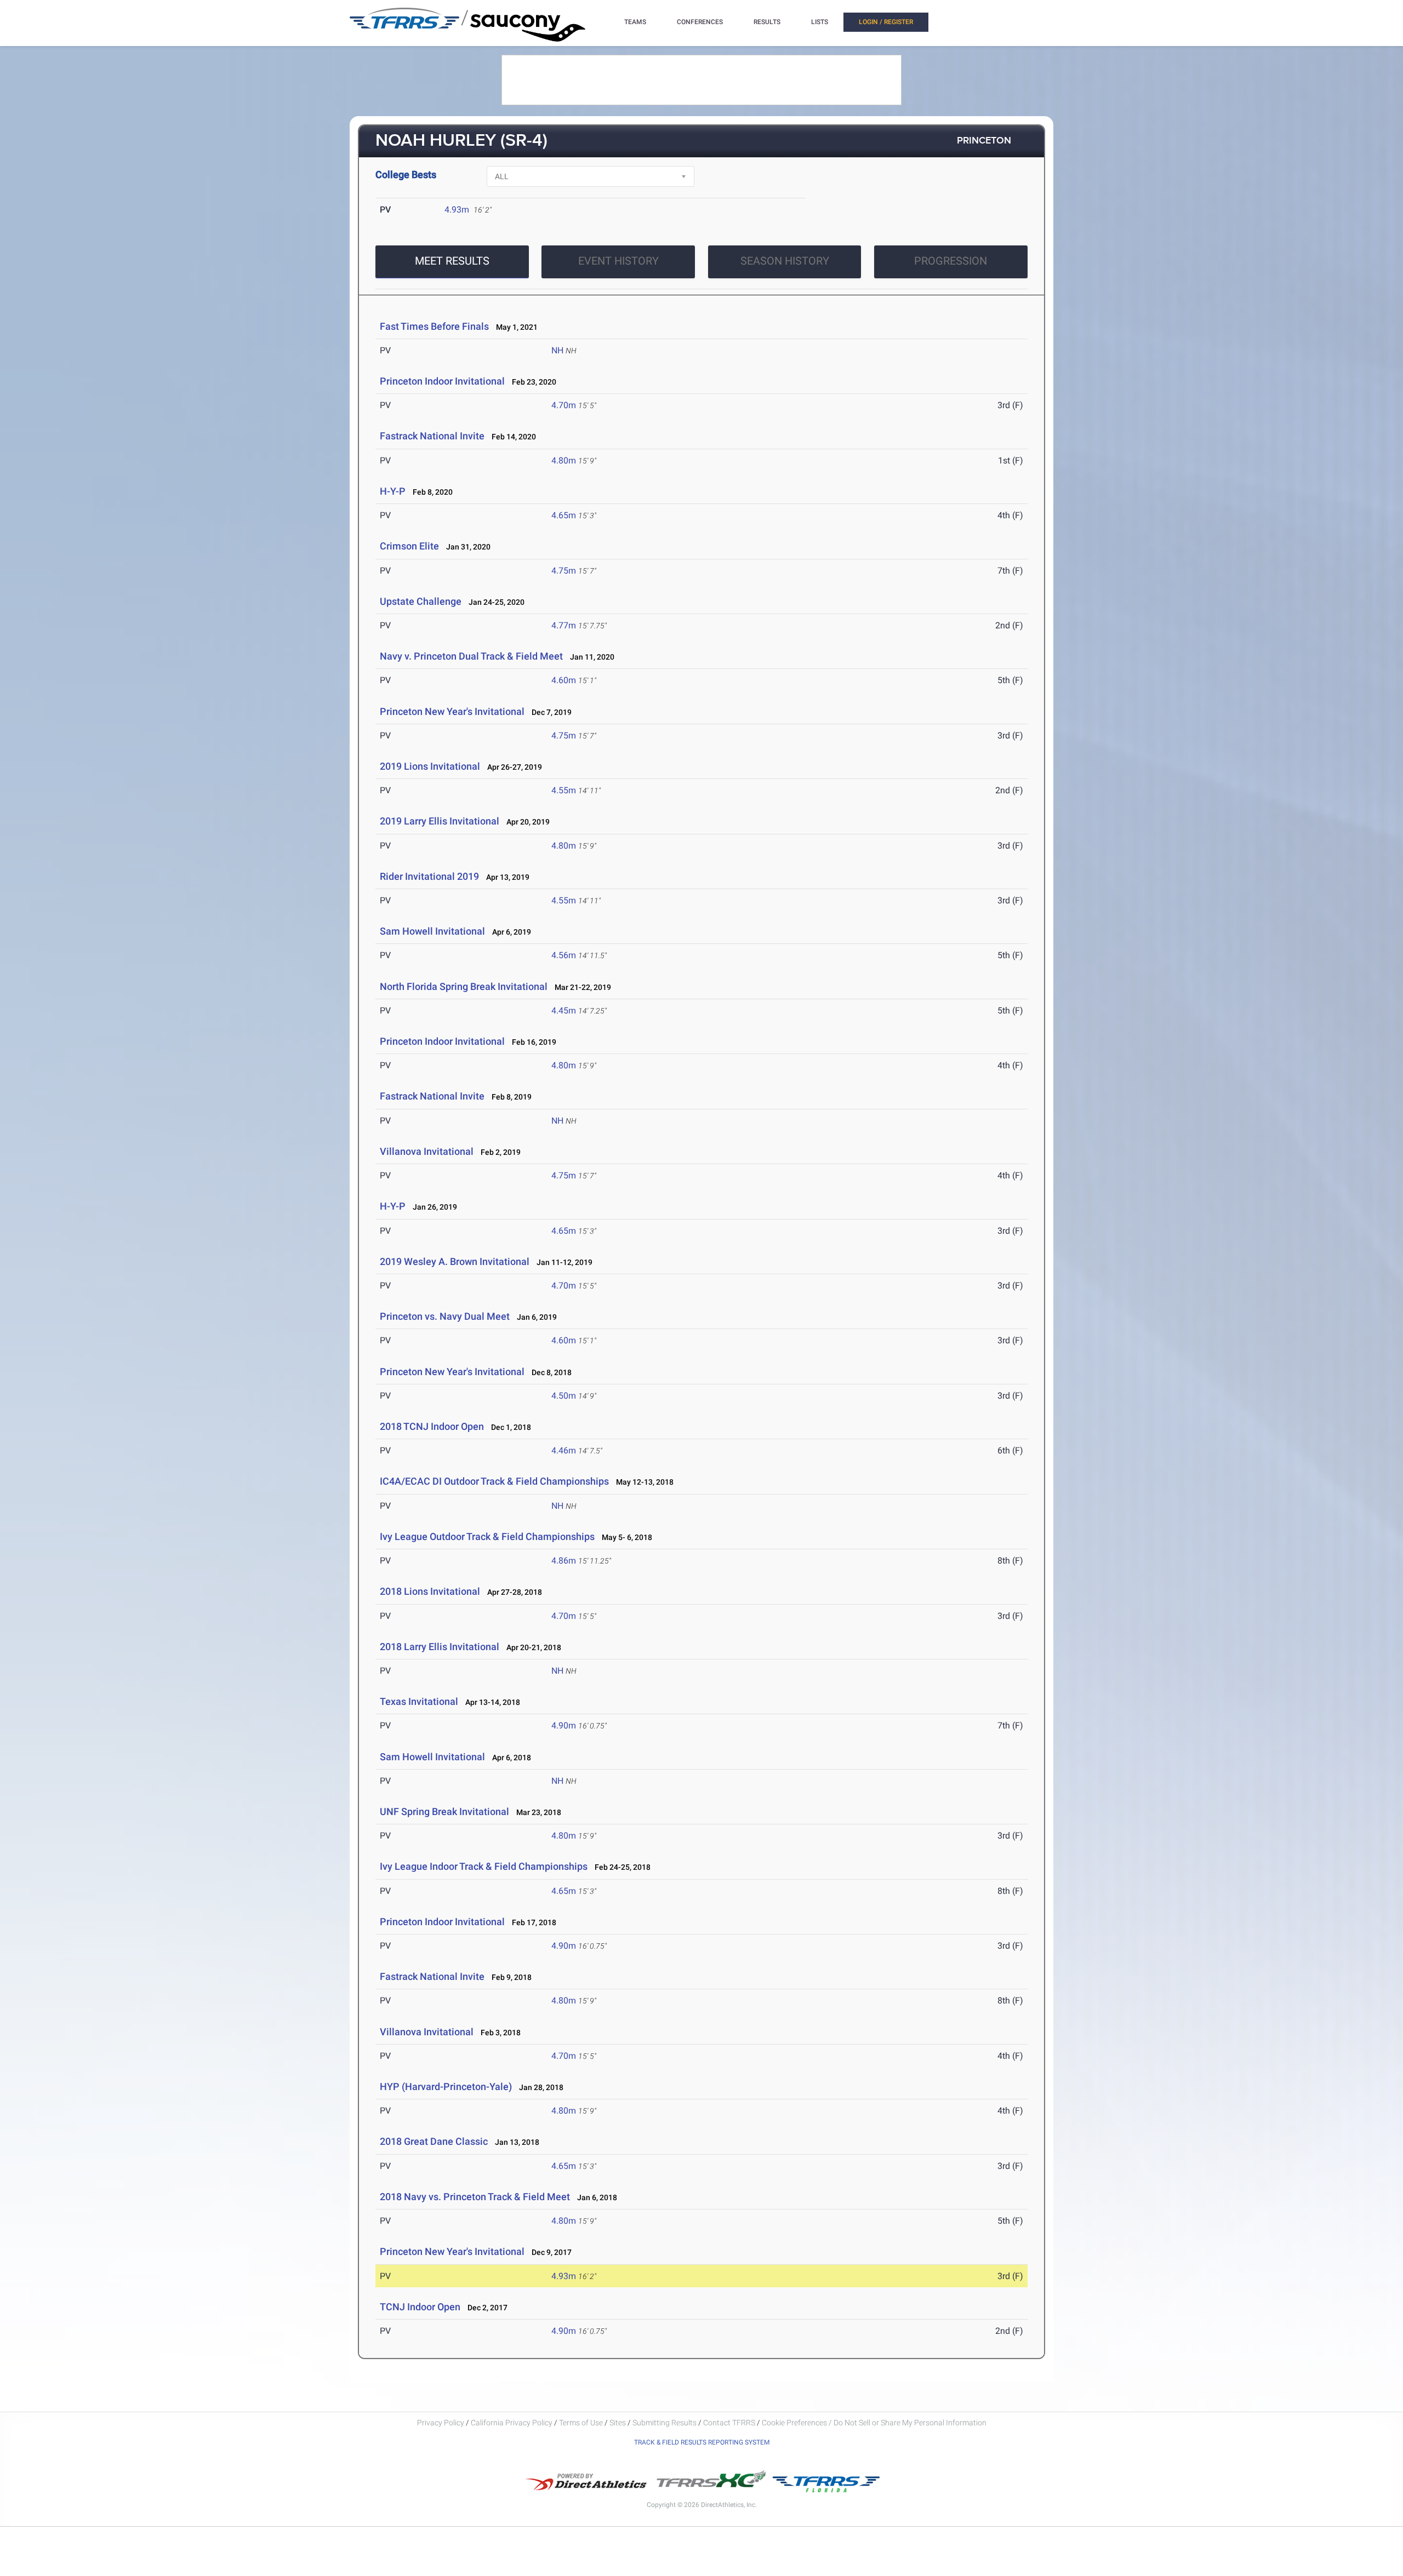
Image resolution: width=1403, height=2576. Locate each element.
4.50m (564, 1396)
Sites (618, 2423)
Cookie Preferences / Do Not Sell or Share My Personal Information (874, 2423)
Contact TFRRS (730, 2423)
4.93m (457, 210)
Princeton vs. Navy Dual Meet (445, 1316)
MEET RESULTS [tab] (452, 261)
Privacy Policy (441, 2423)
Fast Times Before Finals (434, 326)
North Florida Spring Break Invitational (464, 986)
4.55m (564, 790)
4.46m (564, 1450)
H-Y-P (393, 491)
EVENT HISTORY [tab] (618, 261)
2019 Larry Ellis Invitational (440, 821)
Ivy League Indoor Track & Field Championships (484, 1866)
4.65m (564, 515)
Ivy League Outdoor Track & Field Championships (487, 1536)
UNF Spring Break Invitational (444, 1811)
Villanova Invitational (427, 1151)
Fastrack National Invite (432, 436)
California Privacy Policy (512, 2423)
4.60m (564, 680)
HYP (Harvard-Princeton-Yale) (446, 2086)
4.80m (564, 460)
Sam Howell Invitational (432, 931)
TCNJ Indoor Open (420, 2307)
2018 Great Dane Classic (434, 2141)
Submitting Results (665, 2423)
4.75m (564, 571)
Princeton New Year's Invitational (452, 711)
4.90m (564, 1725)
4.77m (564, 625)
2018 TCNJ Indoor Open (432, 1426)
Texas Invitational (419, 1701)
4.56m (564, 955)
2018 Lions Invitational (431, 1591)
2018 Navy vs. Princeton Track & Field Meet (475, 2197)
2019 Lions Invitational (431, 766)
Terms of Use (581, 2423)
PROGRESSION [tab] (951, 261)
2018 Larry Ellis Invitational (440, 1647)
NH (557, 350)
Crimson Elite (409, 546)
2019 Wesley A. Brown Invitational (455, 1261)
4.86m (564, 1561)
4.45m (564, 1011)
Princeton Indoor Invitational (442, 381)
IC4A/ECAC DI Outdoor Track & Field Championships (495, 1481)
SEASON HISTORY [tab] (785, 261)
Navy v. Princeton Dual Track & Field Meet (471, 656)
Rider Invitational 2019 (429, 876)
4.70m (564, 405)
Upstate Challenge (421, 601)
